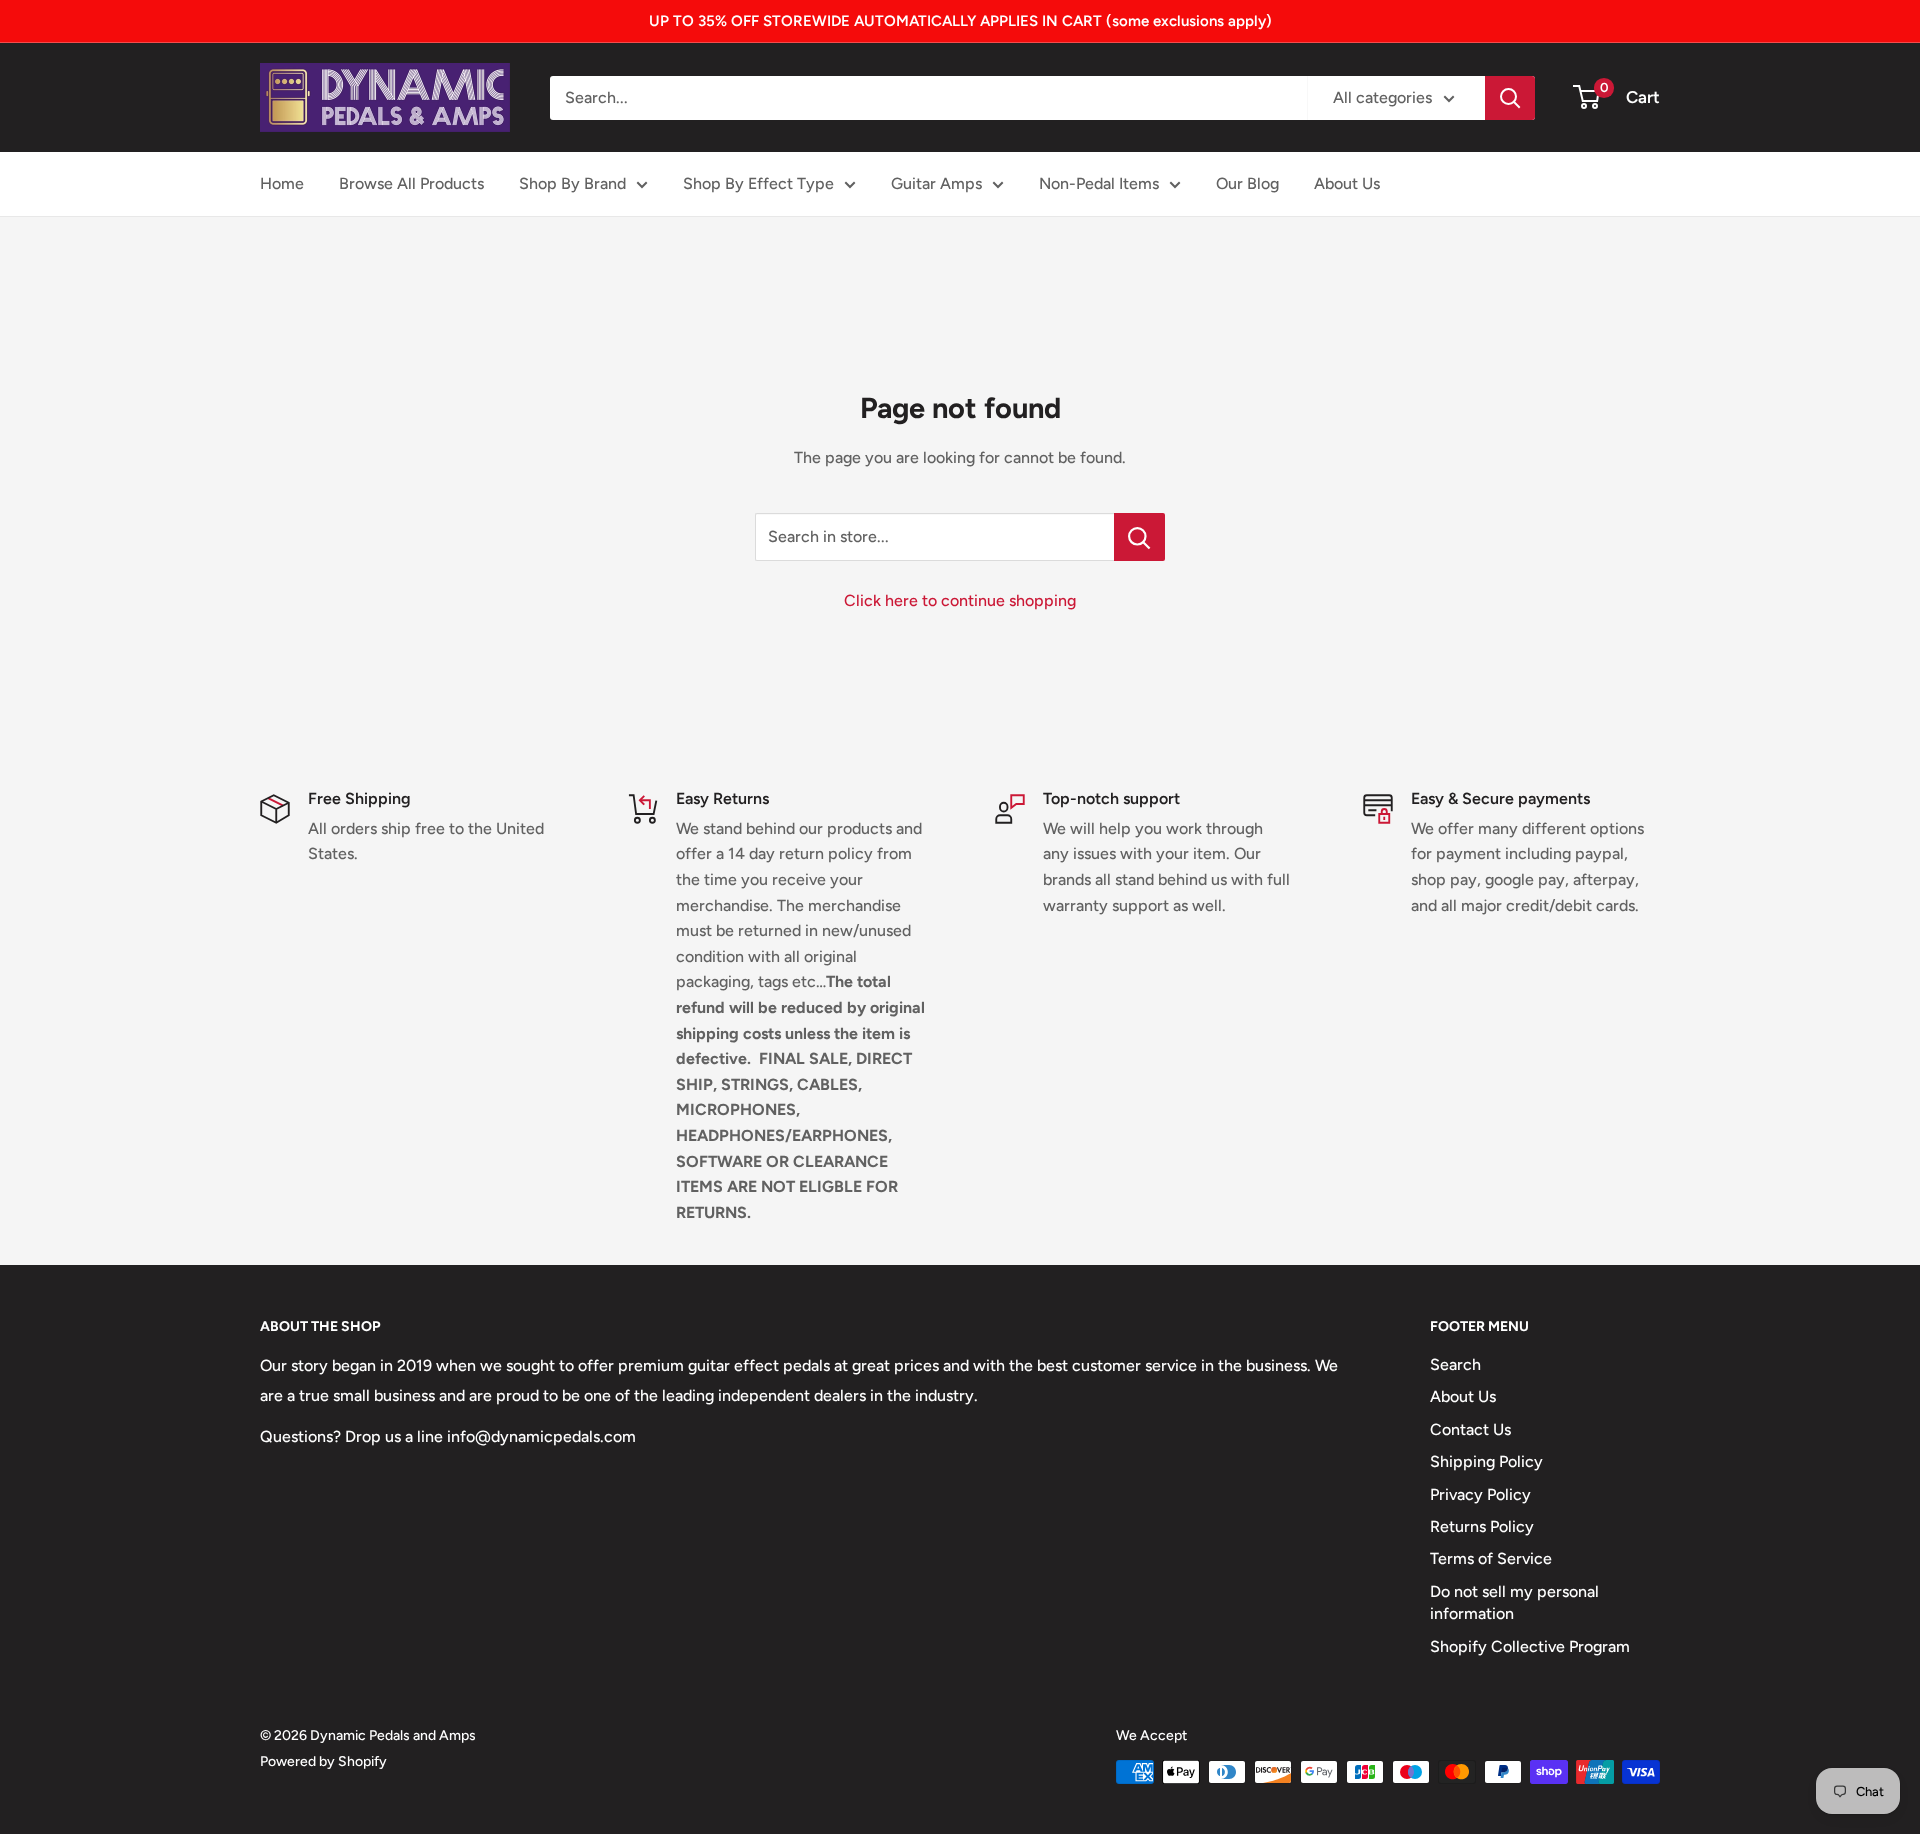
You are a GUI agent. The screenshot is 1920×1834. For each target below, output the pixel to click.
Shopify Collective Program (1530, 1646)
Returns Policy (1482, 1526)
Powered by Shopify (323, 1761)
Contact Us (1470, 1429)
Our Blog (1247, 183)
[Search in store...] (1139, 537)
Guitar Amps (936, 183)
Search (1455, 1364)
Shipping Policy (1486, 1461)
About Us (1347, 183)
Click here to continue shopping (960, 600)
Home (282, 183)
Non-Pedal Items (1099, 183)
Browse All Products (411, 183)
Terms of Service (1491, 1558)
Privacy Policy (1480, 1494)
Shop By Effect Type (758, 183)
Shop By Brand (572, 183)
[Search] (1510, 98)
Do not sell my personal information (1514, 1602)
